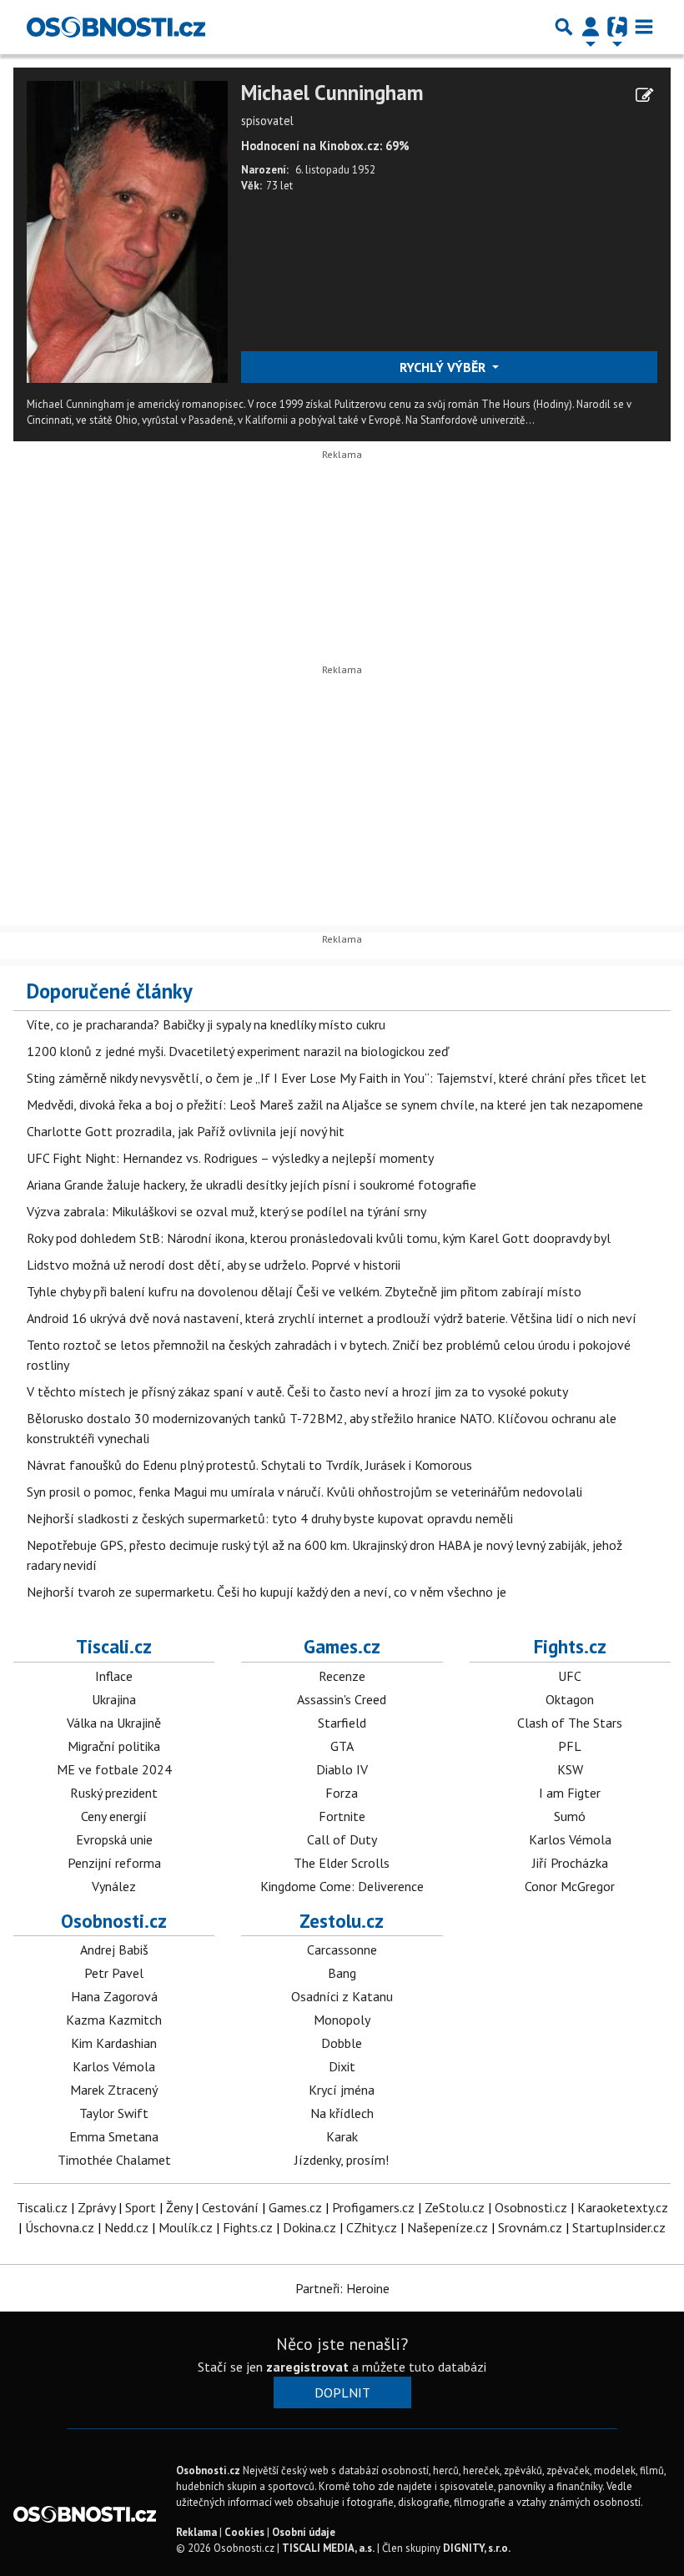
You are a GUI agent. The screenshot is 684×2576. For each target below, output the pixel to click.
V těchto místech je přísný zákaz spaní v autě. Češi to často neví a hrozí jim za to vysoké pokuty (297, 1391)
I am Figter (570, 1793)
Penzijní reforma (114, 1863)
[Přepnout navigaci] (591, 27)
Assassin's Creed (342, 1699)
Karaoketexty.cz (623, 2207)
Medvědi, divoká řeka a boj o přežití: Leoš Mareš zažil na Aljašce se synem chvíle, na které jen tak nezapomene (335, 1104)
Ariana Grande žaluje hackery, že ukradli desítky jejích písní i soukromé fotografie (251, 1185)
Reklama (196, 2532)
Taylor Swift (114, 2113)
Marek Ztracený (114, 2090)
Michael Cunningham (332, 93)
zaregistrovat (307, 2367)
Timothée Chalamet (114, 2160)
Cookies (244, 2532)
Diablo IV (342, 1769)
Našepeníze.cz (448, 2227)
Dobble (342, 2043)
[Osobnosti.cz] (116, 27)
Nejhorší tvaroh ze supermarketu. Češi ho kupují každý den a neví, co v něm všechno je (267, 1592)
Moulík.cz (186, 2227)
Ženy (179, 2207)
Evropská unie (114, 1839)
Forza (342, 1793)
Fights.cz (570, 1646)
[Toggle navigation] (644, 27)
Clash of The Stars (570, 1723)
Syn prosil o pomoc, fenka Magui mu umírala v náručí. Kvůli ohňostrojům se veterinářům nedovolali (304, 1492)
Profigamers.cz (373, 2207)
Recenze (342, 1676)
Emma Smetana (114, 2136)
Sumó (570, 1816)
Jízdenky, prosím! (342, 2160)
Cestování (230, 2207)
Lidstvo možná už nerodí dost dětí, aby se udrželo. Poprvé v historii (214, 1265)
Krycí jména (342, 2090)
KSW (570, 1769)
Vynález (114, 1886)
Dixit (342, 2066)
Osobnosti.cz (114, 1921)
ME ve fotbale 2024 (114, 1769)
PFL (570, 1746)
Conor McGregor (570, 1886)
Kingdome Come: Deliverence (342, 1886)
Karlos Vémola (570, 1839)
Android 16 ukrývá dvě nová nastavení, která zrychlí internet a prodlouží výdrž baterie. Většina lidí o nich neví (332, 1318)
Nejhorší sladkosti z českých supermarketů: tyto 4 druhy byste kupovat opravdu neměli (270, 1518)
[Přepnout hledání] (564, 27)
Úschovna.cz (60, 2227)
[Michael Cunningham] (127, 230)
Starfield (342, 1723)
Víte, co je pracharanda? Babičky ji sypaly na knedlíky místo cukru (206, 1024)
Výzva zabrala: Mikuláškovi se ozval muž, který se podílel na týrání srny (226, 1211)
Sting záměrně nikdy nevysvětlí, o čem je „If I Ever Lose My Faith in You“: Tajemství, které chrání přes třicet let (337, 1078)
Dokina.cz (309, 2227)
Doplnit (342, 2392)
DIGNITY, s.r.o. (477, 2548)
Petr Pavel (114, 1973)
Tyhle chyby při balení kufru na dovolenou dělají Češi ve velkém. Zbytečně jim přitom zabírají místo (304, 1291)
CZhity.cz (372, 2227)
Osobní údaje (304, 2532)
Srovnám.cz (530, 2227)
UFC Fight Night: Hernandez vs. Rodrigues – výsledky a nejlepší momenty (230, 1158)
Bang (342, 1973)
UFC (570, 1676)
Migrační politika (114, 1746)
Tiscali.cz (114, 1646)
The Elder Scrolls (342, 1863)
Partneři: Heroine (342, 2288)
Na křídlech (342, 2113)
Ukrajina (114, 1699)
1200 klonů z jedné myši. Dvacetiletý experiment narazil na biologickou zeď (238, 1051)
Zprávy (96, 2207)
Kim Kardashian (114, 2043)
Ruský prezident (114, 1793)
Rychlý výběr (444, 367)
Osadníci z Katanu (342, 1996)
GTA (342, 1746)
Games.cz (342, 1646)
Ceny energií (114, 1816)
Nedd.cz (126, 2227)
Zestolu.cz (342, 1921)
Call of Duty (342, 1839)
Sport (141, 2207)
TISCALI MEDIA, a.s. (328, 2548)
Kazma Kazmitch (114, 2020)
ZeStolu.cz (455, 2207)
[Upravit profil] (644, 95)
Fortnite (342, 1816)
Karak (342, 2136)
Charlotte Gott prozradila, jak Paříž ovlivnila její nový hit (186, 1131)
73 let (279, 186)
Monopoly (342, 2020)
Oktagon (570, 1699)
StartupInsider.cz (619, 2227)
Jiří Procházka (570, 1863)
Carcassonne (342, 1950)
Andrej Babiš (114, 1950)
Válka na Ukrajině (114, 1723)
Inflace (114, 1676)
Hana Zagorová (114, 1996)
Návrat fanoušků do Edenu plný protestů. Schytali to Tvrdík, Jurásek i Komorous (249, 1465)
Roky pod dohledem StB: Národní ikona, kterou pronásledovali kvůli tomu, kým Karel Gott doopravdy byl (319, 1238)
